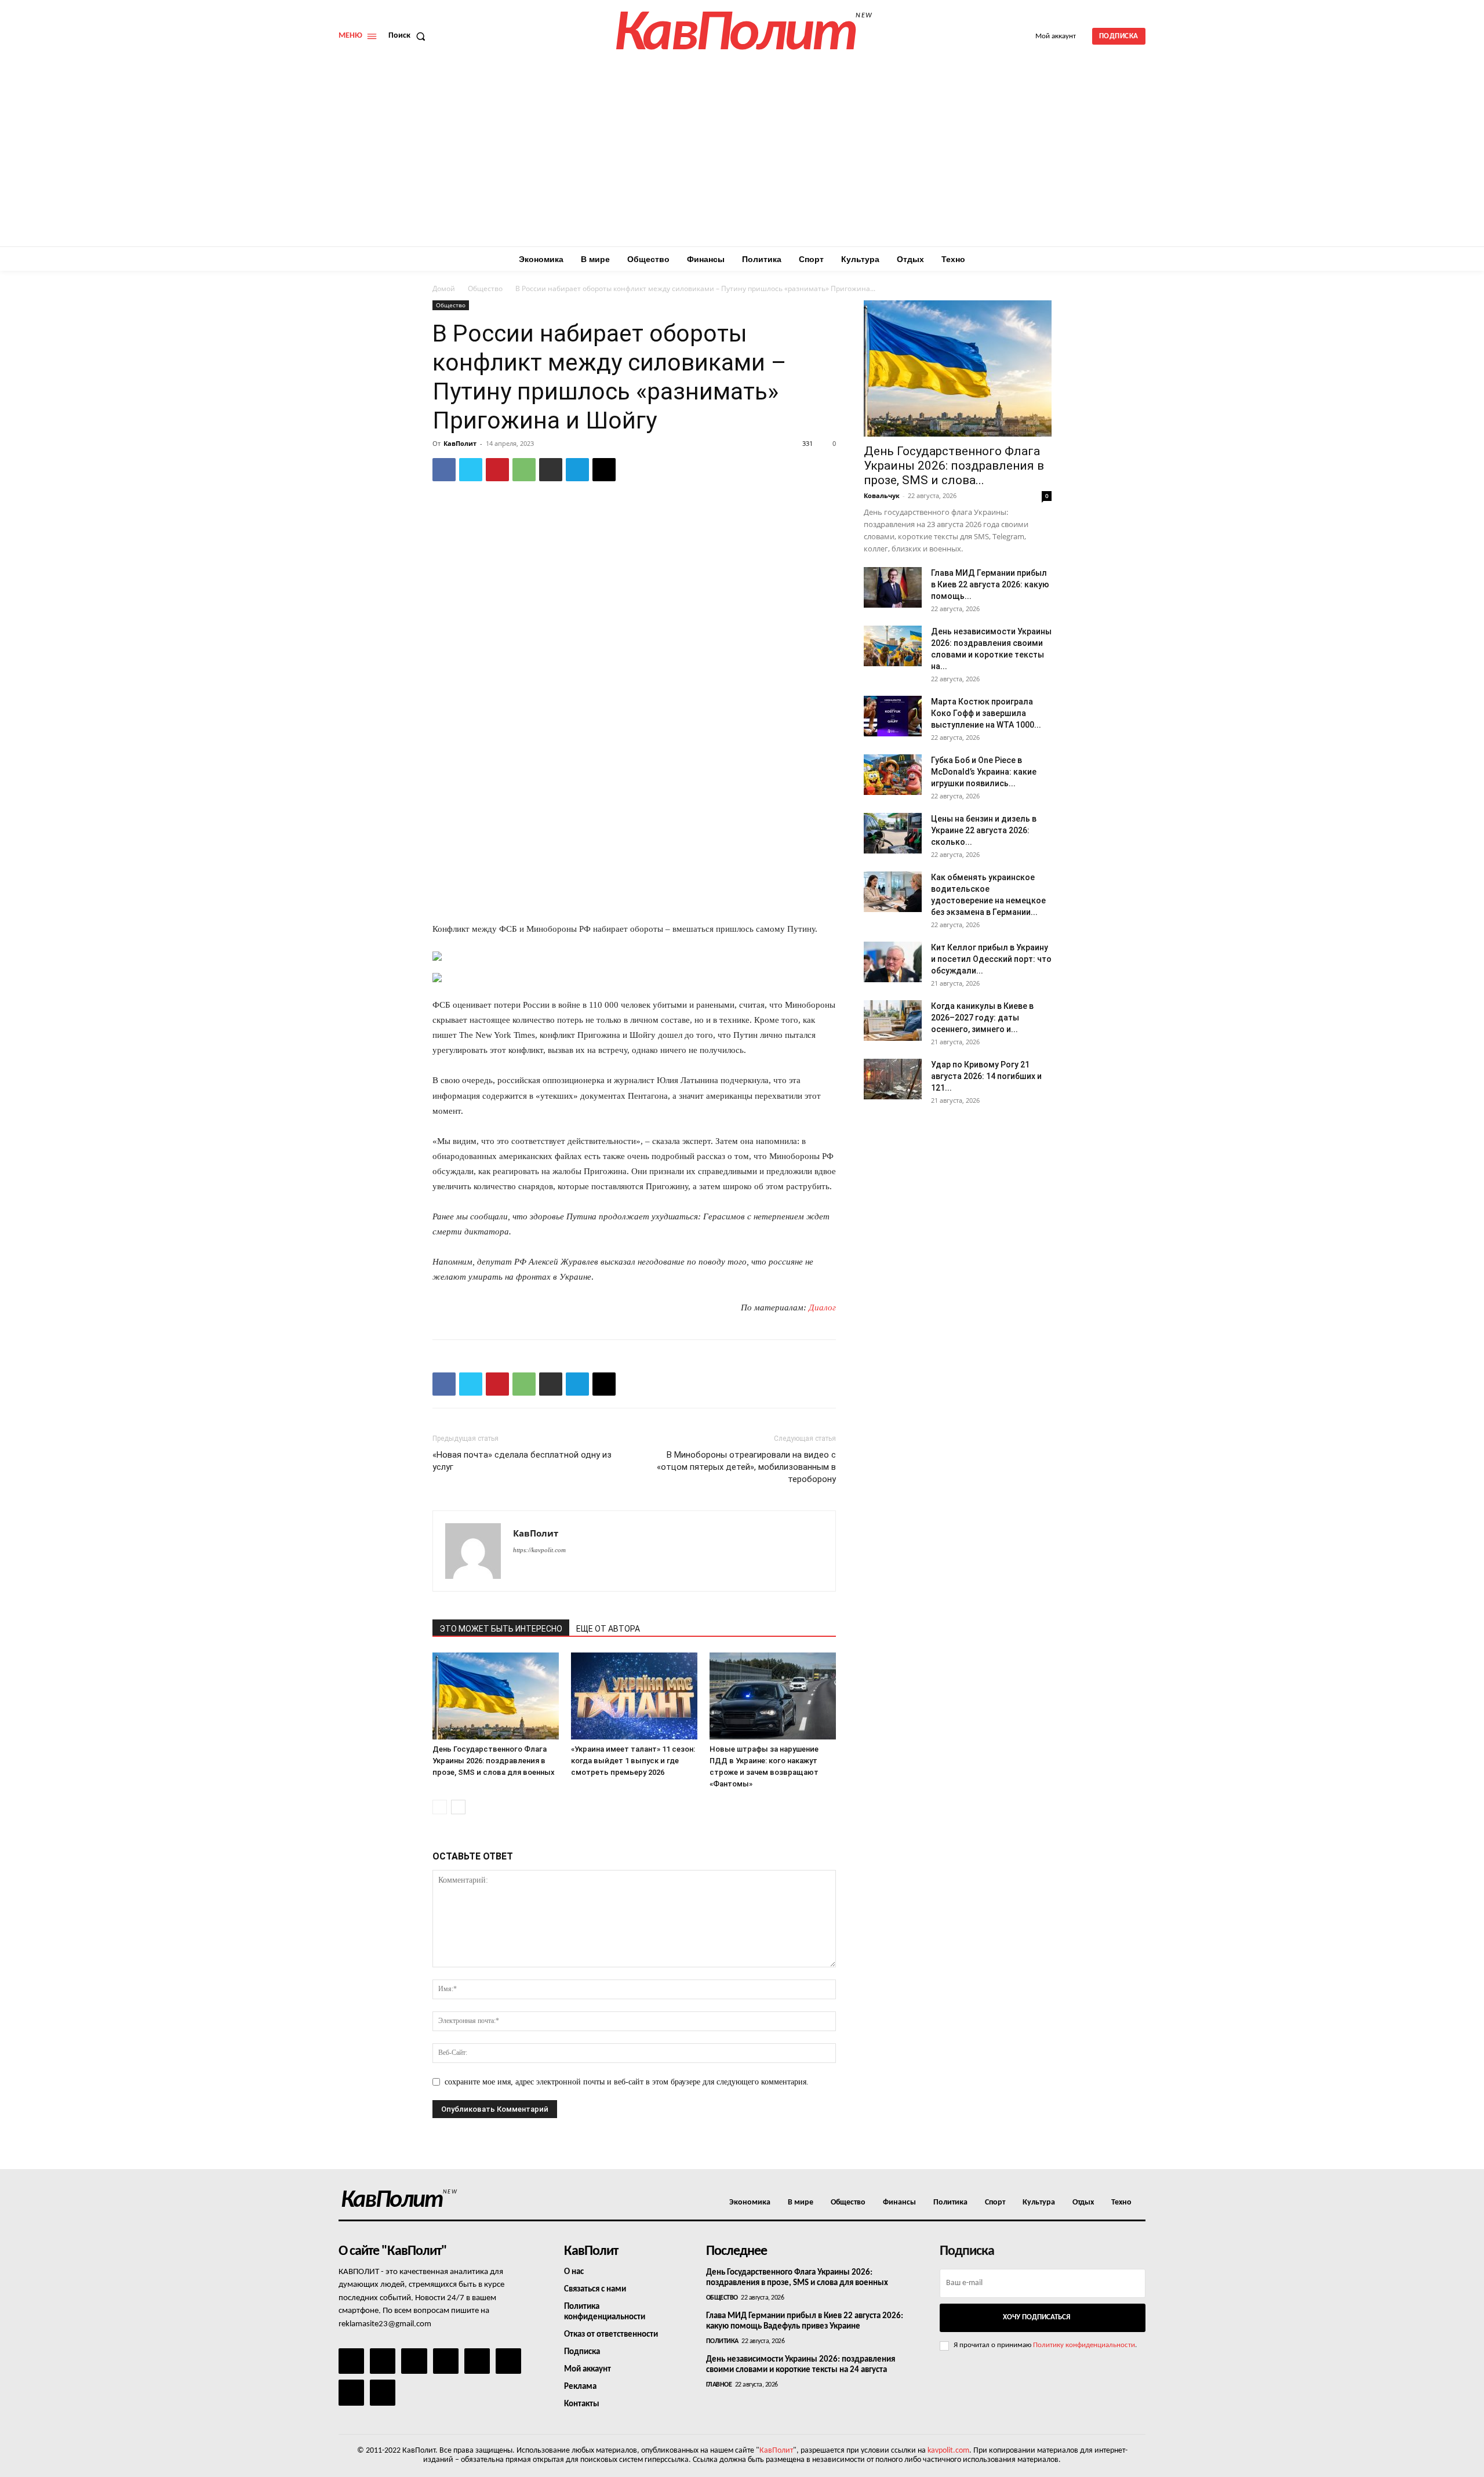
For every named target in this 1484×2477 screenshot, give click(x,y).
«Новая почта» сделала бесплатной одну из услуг (522, 1461)
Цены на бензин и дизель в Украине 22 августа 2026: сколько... (984, 830)
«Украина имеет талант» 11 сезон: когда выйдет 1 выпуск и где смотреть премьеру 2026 (633, 1761)
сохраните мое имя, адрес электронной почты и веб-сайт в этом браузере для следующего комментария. (627, 2082)
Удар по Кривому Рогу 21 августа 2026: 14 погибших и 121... (986, 1076)
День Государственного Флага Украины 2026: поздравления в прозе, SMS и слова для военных (494, 1761)
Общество (485, 288)
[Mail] (414, 2361)
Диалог (822, 1307)
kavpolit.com (948, 2451)
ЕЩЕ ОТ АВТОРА (608, 1629)
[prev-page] (440, 1807)
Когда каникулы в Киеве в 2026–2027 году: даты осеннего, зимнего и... (982, 1018)
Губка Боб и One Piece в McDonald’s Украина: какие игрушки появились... (984, 772)
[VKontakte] (351, 2392)
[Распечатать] (551, 470)
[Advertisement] (742, 159)
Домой (444, 288)
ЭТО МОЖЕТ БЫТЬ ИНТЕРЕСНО (501, 1629)
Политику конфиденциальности (1084, 2345)
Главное (719, 2385)
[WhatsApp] (524, 470)
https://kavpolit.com (539, 1550)
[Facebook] (444, 470)
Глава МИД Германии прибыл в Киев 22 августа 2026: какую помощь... (990, 584)
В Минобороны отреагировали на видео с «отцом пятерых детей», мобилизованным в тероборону (746, 1467)
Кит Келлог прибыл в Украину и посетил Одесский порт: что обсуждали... (991, 959)
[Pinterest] (497, 470)
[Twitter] (471, 470)
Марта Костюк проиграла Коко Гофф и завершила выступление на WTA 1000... (986, 713)
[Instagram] (383, 2361)
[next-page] (458, 1807)
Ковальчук (882, 495)
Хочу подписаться (1036, 2317)
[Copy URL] (604, 470)
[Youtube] (383, 2392)
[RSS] (446, 2361)
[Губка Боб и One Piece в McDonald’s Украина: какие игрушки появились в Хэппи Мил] (893, 775)
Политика (722, 2341)
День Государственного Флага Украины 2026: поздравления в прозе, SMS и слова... (954, 466)
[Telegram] (577, 470)
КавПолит (460, 443)
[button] (409, 36)
